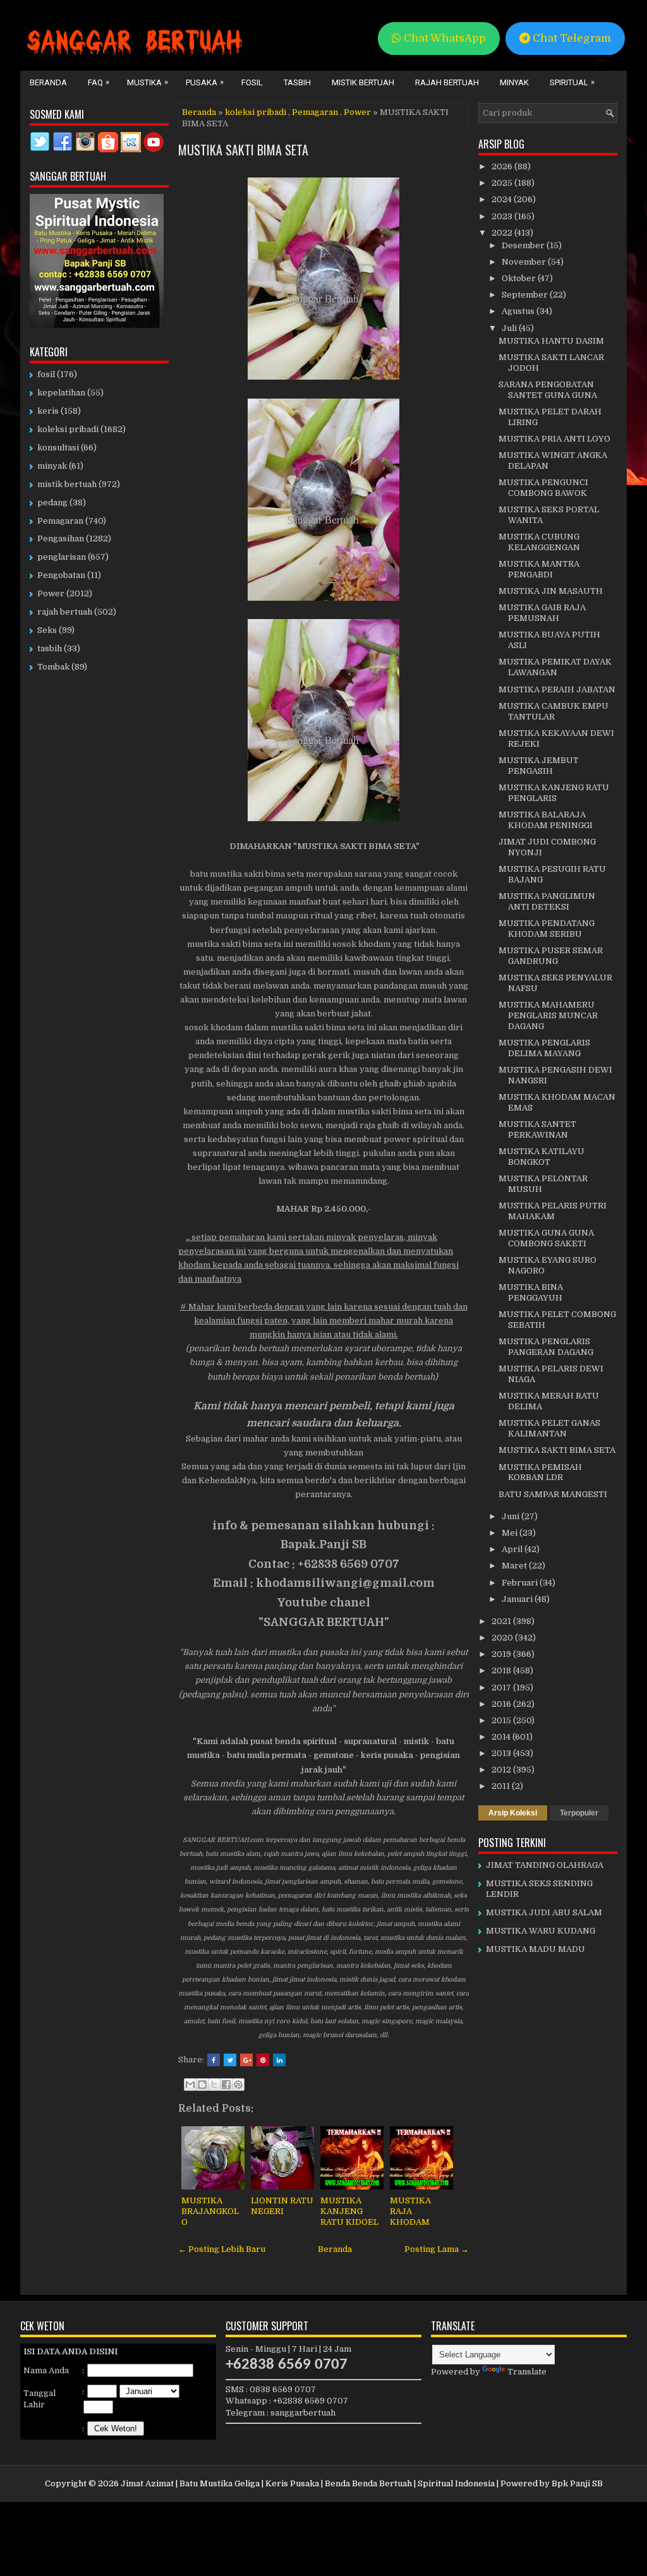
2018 (502, 1670)
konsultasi (58, 448)
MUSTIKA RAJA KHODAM (410, 2211)
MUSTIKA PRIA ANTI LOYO (554, 439)
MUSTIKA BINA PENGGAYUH (531, 1292)
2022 (503, 233)
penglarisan (62, 557)
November (525, 262)
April (513, 1549)
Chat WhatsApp (444, 38)
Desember (524, 245)
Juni (511, 1516)
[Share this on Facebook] (214, 2060)
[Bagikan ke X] (214, 2085)
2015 (502, 1720)
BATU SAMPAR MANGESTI (553, 1494)
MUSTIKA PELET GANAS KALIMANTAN (549, 1428)
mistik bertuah (67, 484)
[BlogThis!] (202, 2085)
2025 (503, 183)
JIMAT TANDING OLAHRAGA (545, 1865)
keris (48, 411)
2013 (502, 1753)
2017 (502, 1688)
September (526, 295)
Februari (521, 1583)
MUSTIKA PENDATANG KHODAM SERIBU (547, 929)
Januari (518, 1599)
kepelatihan (61, 393)
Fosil (252, 82)
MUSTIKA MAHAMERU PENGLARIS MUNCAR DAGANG (548, 1015)
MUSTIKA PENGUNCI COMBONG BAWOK (543, 488)
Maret (515, 1566)
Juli (510, 328)
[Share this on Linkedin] (279, 2060)
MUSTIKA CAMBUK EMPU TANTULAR (553, 711)
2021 (502, 1621)
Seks (47, 630)
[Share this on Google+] (246, 2060)
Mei (511, 1533)
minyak (52, 466)
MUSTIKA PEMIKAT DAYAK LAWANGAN (555, 667)
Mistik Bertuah (363, 82)
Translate (527, 2372)
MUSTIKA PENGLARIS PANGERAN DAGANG (546, 1347)
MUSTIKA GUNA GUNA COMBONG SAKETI (546, 1238)
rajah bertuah (65, 612)
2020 (503, 1638)
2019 (502, 1654)
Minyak (514, 82)
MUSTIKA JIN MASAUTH (551, 591)
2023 (503, 216)
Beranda (48, 82)
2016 (502, 1704)
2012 (502, 1770)
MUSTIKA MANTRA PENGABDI (539, 569)
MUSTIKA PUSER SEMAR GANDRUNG (551, 956)
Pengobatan (61, 575)
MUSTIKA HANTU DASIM (551, 341)
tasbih (50, 648)
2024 (503, 199)
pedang (52, 503)
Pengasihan (61, 539)
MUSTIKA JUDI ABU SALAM (544, 1912)
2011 (502, 1786)
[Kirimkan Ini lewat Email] (190, 2085)
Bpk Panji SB (577, 2483)
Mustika (148, 82)
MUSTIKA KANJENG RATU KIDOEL (349, 2211)
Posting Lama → (437, 2249)
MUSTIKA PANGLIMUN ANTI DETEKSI (547, 901)
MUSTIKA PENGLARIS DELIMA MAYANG (544, 1048)
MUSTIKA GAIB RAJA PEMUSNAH (542, 613)
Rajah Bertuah (447, 82)
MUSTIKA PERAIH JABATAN (557, 689)
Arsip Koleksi (513, 1813)
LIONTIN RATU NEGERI (282, 2206)
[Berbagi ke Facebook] (226, 2085)
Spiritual (572, 82)
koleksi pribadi (256, 112)
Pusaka (205, 82)
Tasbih (297, 82)
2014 (502, 1737)
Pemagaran (315, 112)
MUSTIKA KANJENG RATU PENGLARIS (554, 793)
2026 (503, 166)
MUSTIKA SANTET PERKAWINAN (537, 1129)
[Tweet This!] (230, 2060)
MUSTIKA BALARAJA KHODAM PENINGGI (546, 820)
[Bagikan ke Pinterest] (238, 2085)
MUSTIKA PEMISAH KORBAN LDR (540, 1472)
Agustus (519, 311)
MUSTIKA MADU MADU (535, 1949)
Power (357, 112)
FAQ (99, 82)
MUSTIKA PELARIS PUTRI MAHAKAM (553, 1211)
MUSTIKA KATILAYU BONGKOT (541, 1157)
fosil (46, 374)
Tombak (53, 667)
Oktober (520, 278)
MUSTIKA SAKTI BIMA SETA (243, 150)
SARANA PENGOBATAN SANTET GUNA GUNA (548, 390)
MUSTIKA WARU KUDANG (541, 1931)
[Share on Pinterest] (263, 2060)
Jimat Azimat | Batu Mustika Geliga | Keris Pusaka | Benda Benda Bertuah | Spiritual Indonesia (308, 2483)
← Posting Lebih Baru (222, 2249)
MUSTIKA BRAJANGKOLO (210, 2211)
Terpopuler (579, 1813)
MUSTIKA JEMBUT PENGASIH (539, 766)
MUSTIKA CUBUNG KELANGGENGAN (539, 542)
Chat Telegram (571, 38)
